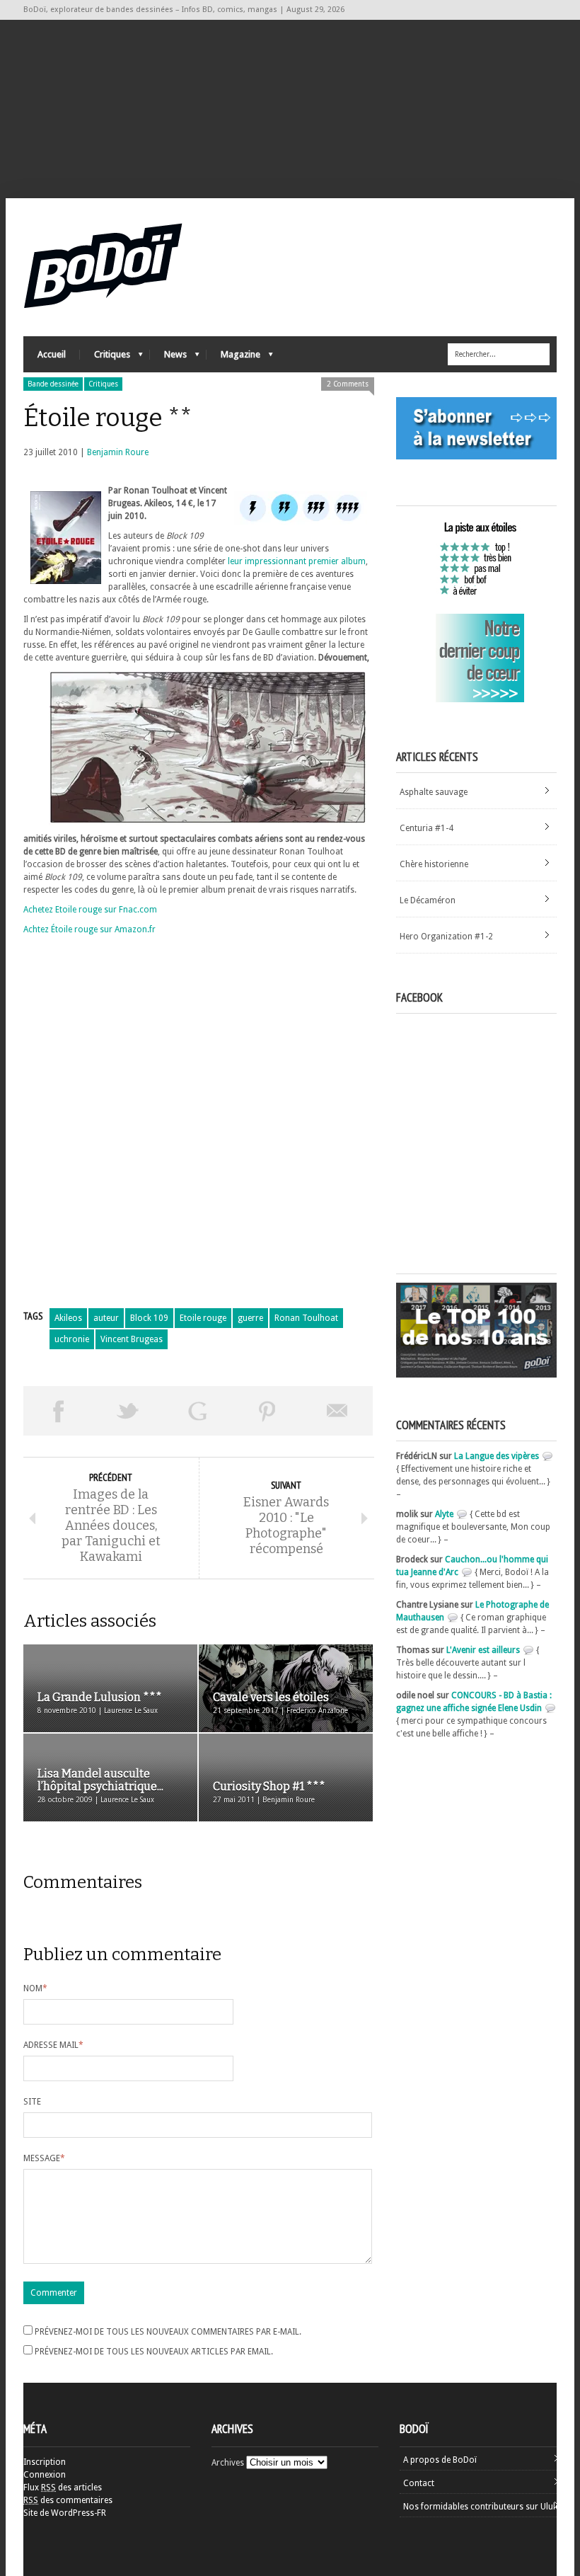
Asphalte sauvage (434, 792)
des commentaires (68, 2500)
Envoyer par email (338, 1411)
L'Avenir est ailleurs (483, 1650)
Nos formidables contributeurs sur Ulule (481, 2507)
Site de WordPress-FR (65, 2513)
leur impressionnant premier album (297, 561)
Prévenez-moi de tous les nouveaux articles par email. (154, 2352)
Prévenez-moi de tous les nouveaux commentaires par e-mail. (168, 2332)
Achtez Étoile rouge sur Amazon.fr (89, 929)
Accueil (52, 354)
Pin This (268, 1411)
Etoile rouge (203, 1318)
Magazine (233, 358)
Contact (419, 2483)
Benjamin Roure (118, 452)
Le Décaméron (428, 900)
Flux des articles (63, 2488)
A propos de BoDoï (440, 2460)
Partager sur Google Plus (198, 1411)
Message (44, 2158)
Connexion (45, 2475)
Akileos (68, 1318)
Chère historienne (434, 864)
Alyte (444, 1514)
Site (32, 2102)
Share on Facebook (58, 1411)
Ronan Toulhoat (306, 1318)
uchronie (72, 1339)
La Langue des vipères (497, 1456)
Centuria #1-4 (427, 828)
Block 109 (149, 1318)
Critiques (105, 358)
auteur (106, 1318)
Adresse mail (53, 2045)
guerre (250, 1318)
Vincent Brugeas (132, 1339)
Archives (228, 2463)
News (168, 358)
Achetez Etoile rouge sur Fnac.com (90, 910)
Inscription (45, 2462)
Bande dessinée (53, 384)
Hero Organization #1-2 (446, 937)
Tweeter (128, 1411)
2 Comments (348, 384)
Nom (35, 1988)
